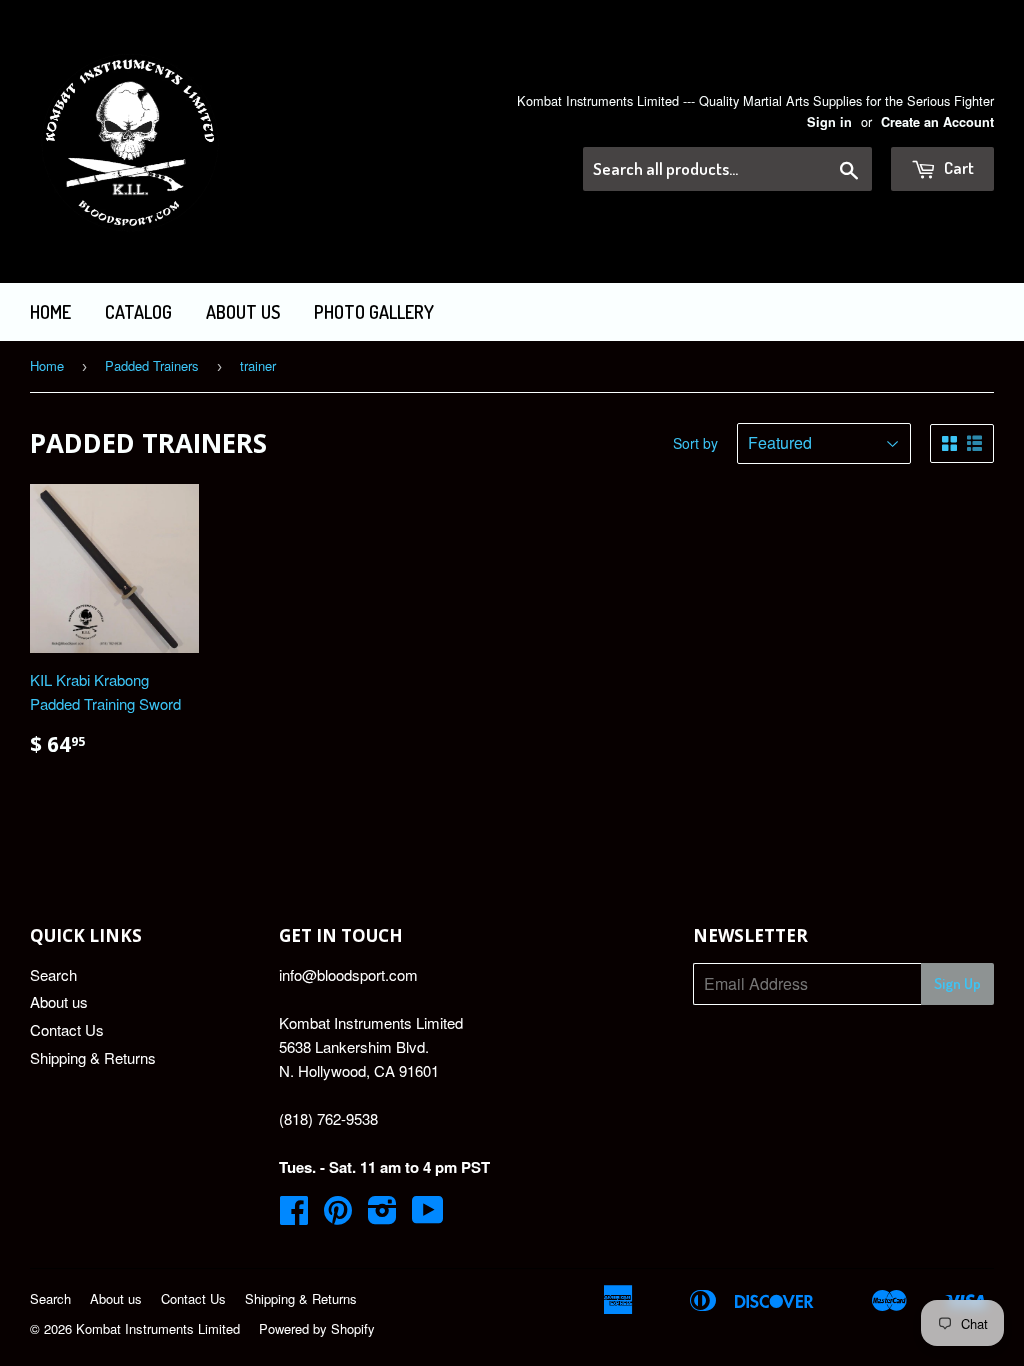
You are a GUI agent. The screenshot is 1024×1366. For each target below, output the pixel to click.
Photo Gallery (374, 312)
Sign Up (957, 983)
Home (50, 312)
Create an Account (937, 122)
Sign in (829, 122)
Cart (957, 167)
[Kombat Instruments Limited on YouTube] (428, 1215)
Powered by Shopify (317, 1328)
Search (53, 974)
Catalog (138, 312)
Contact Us (67, 1029)
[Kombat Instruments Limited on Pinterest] (338, 1215)
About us (243, 312)
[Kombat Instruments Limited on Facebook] (294, 1215)
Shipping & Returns (93, 1057)
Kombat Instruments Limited (158, 1328)
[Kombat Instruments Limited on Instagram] (382, 1215)
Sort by (695, 443)
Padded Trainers (152, 365)
